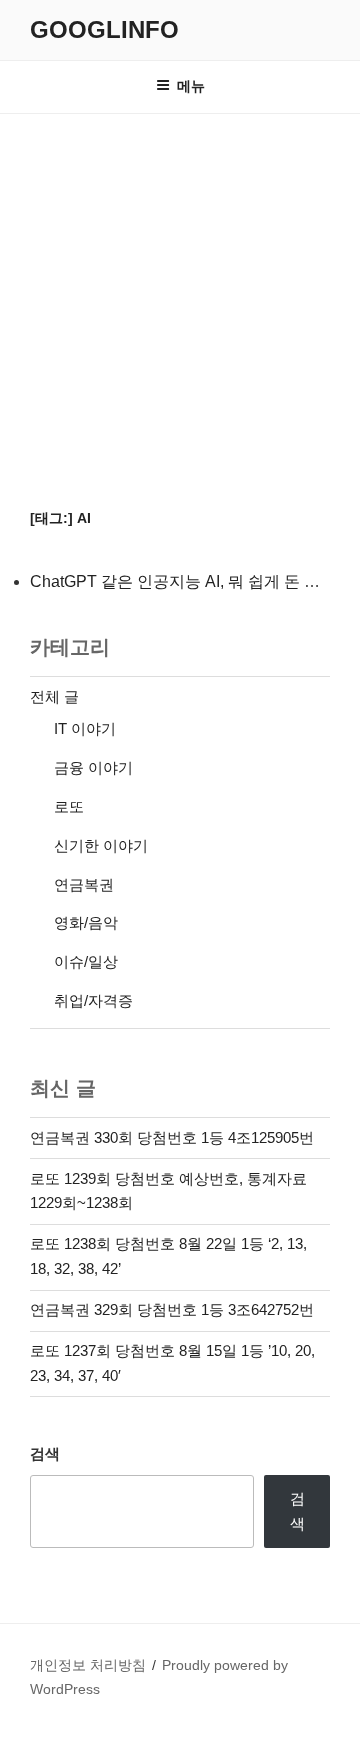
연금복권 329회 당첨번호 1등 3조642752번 (172, 1309)
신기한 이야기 (101, 845)
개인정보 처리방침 (88, 1665)
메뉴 (191, 86)
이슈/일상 (86, 961)
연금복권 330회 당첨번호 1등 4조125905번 (172, 1137)
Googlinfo (104, 29)
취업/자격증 (93, 1000)
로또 (69, 806)
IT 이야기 (85, 728)
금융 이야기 (93, 767)
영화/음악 (86, 922)
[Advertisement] (180, 304)
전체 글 (54, 696)
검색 (45, 1453)
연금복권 (84, 884)
